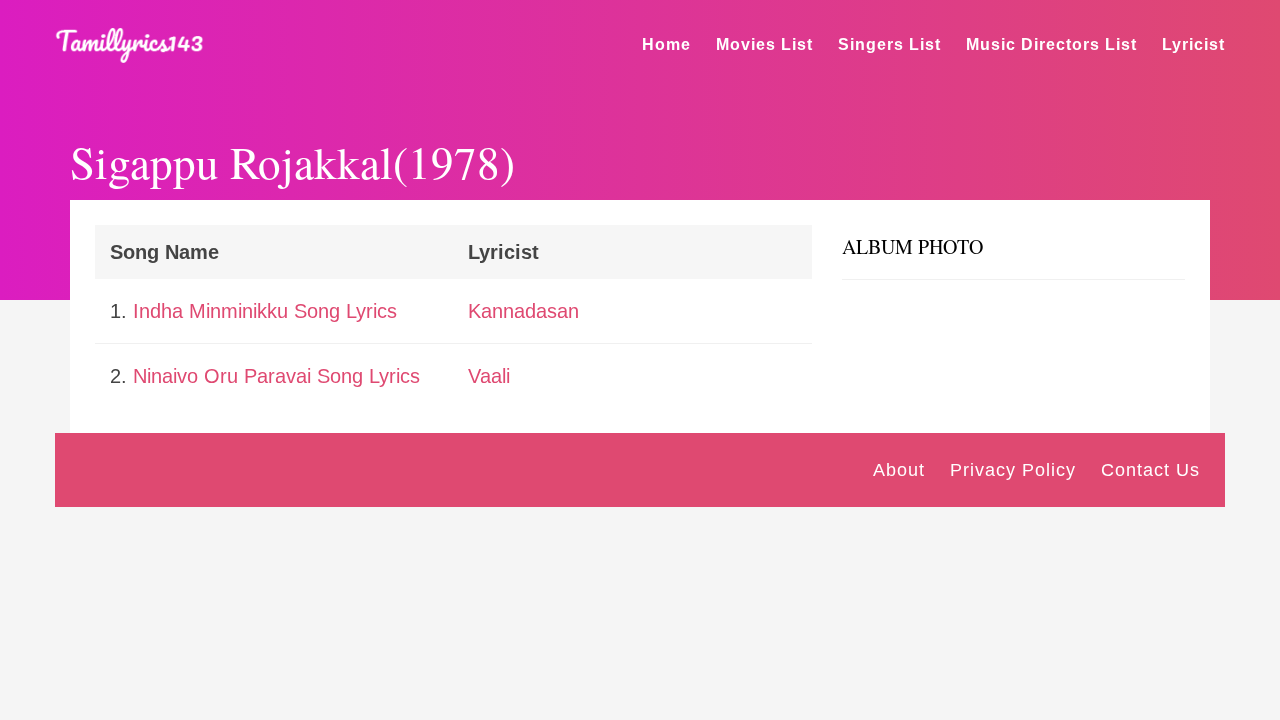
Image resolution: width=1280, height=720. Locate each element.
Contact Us (1150, 470)
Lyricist (1193, 44)
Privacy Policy (1013, 470)
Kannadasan (523, 311)
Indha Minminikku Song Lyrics (265, 311)
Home (666, 44)
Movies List (764, 44)
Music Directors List (1051, 44)
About (899, 470)
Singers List (889, 44)
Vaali (489, 376)
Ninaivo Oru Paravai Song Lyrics (276, 376)
